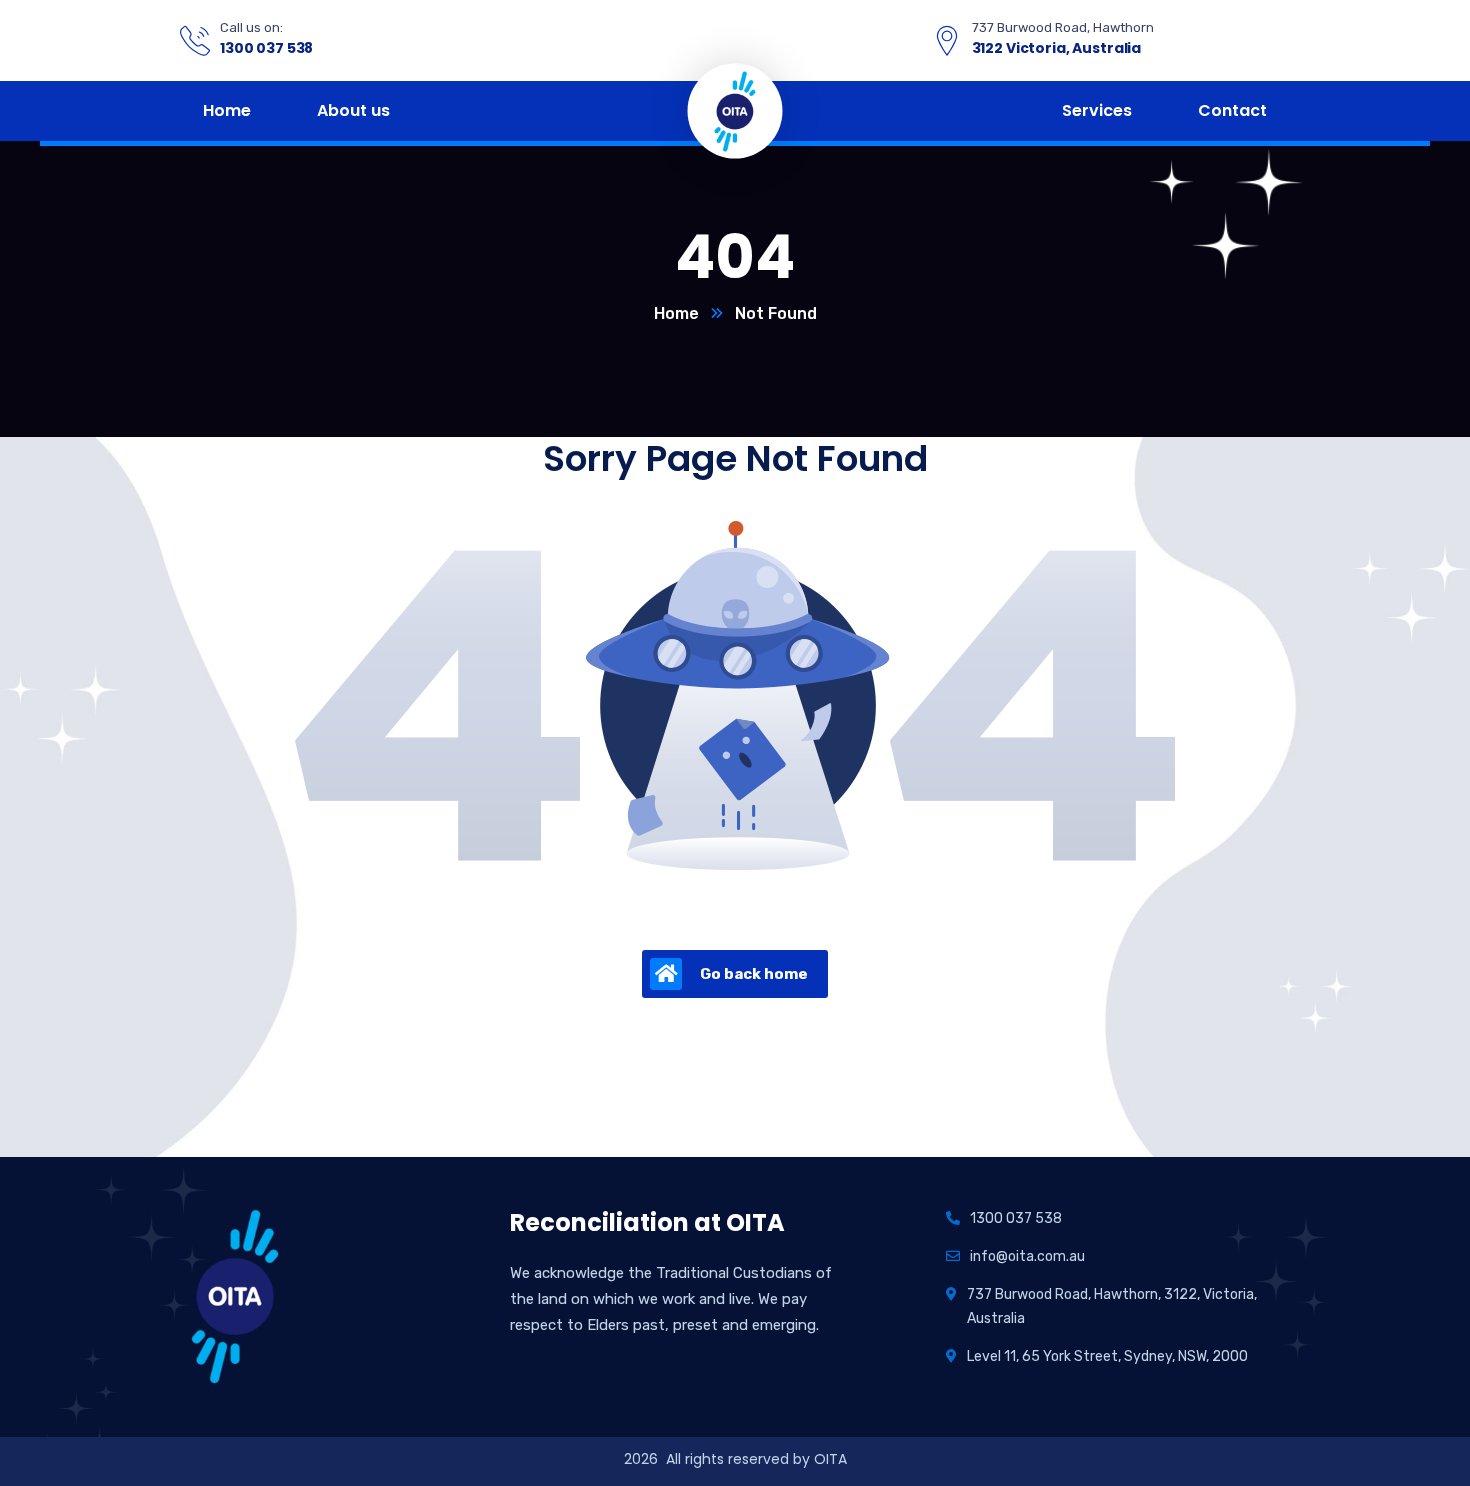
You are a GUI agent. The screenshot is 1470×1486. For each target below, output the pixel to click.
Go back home (754, 974)
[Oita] (735, 109)
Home (676, 313)
